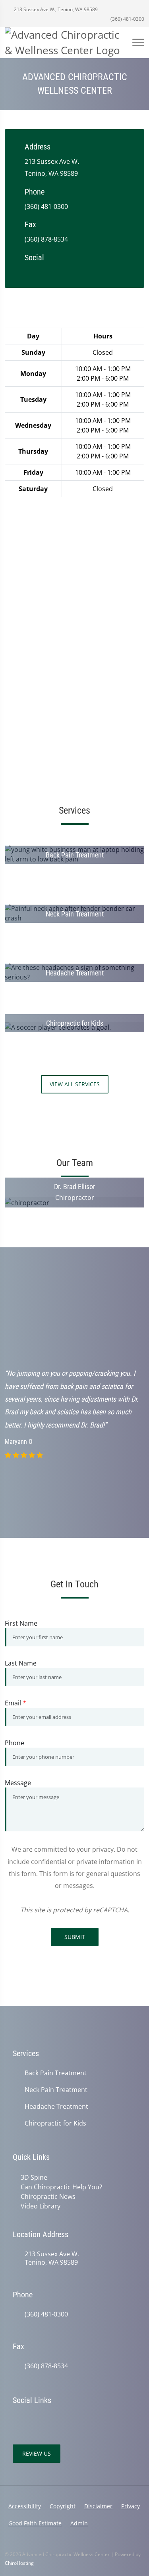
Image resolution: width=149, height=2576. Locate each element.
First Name (21, 1623)
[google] (29, 271)
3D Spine (34, 2177)
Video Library (41, 2206)
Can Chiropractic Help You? (61, 2187)
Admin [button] (79, 2523)
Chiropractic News (48, 2196)
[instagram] (92, 271)
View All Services (75, 1084)
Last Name (21, 1663)
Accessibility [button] (25, 2506)
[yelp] (60, 271)
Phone (15, 1743)
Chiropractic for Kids (55, 2123)
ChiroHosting (19, 2563)
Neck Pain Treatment (56, 2090)
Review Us (37, 2453)
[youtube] (76, 271)
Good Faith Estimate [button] (35, 2523)
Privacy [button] (131, 2506)
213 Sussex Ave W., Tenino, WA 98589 (55, 9)
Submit (75, 1937)
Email (15, 1703)
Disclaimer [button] (98, 2506)
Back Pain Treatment (56, 2073)
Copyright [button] (63, 2506)
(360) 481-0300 (127, 19)
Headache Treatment (56, 2107)
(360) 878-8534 (46, 239)
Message (18, 1783)
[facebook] (45, 271)
